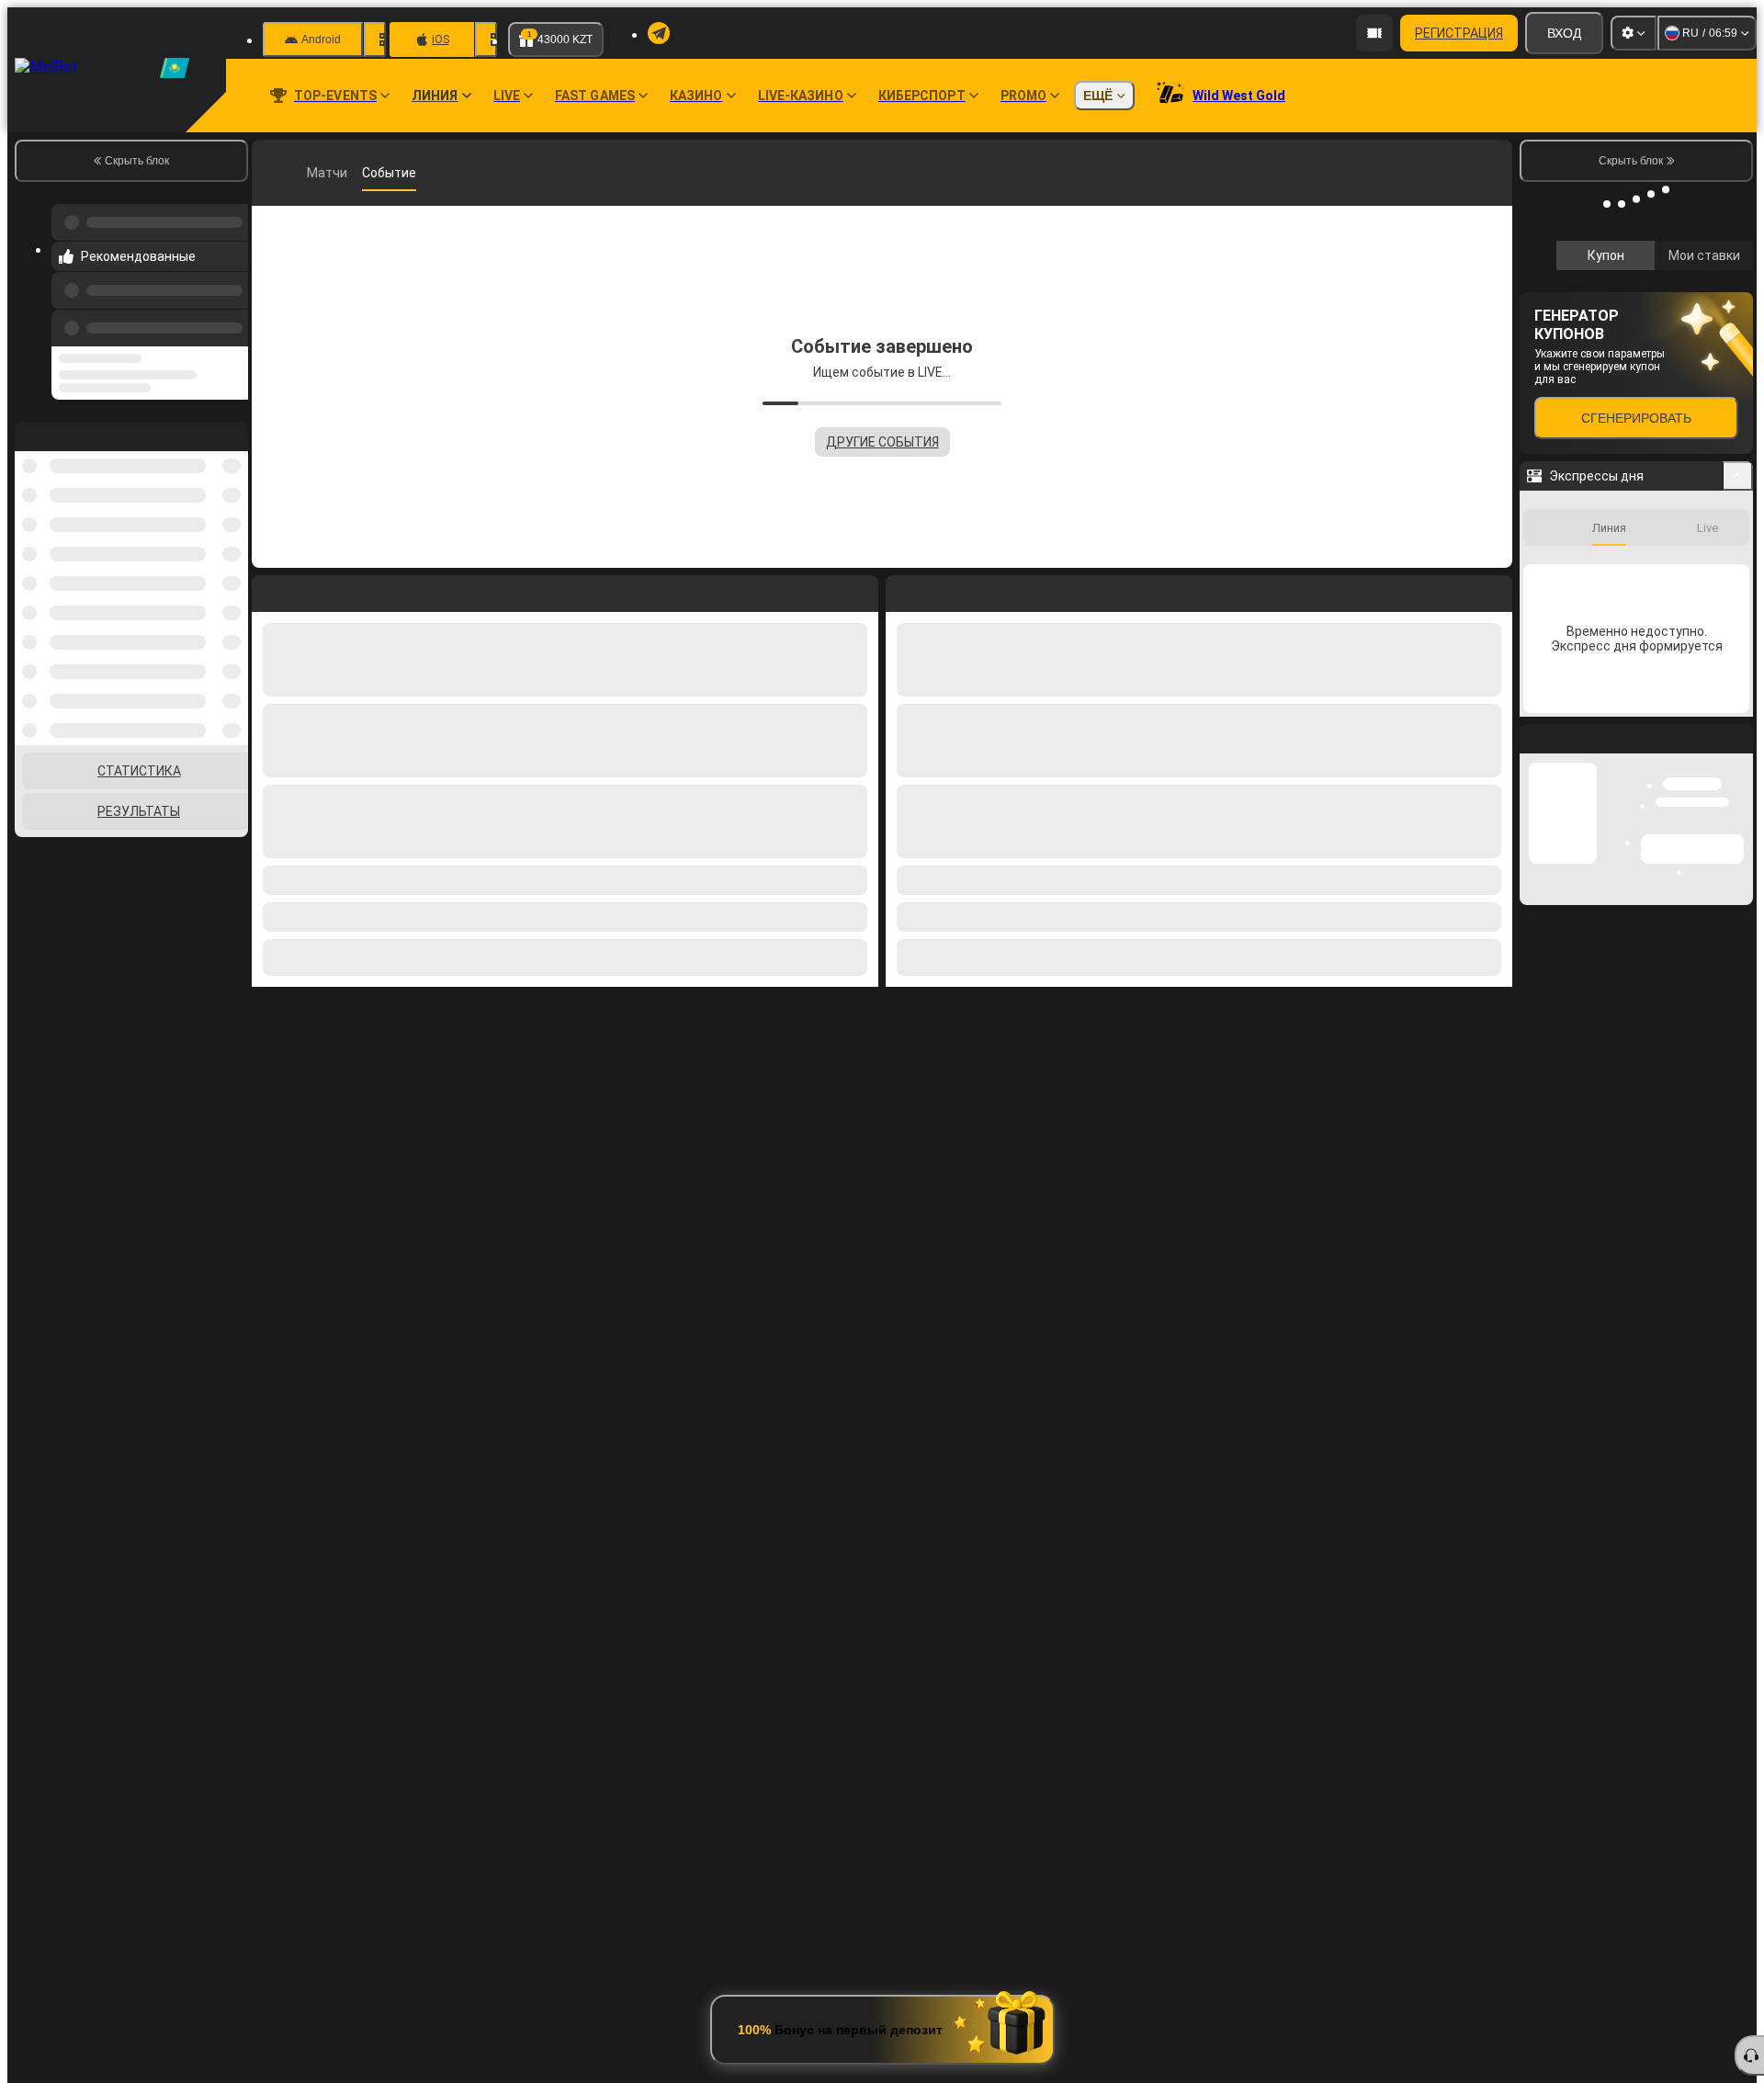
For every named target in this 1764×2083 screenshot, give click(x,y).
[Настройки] (1634, 33)
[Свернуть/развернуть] (1738, 751)
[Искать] (1496, 173)
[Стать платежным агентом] (1374, 33)
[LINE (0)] (270, 173)
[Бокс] (305, 173)
